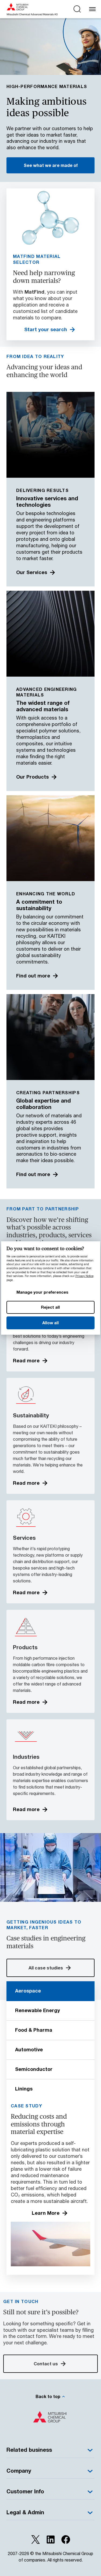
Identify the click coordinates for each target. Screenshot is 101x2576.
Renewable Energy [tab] (38, 2010)
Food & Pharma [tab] (34, 2030)
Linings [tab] (24, 2089)
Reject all (51, 1307)
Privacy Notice (84, 1276)
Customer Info (25, 2491)
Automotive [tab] (29, 2049)
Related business (29, 2450)
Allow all (50, 1323)
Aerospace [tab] (28, 1991)
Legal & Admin (25, 2512)
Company (19, 2471)
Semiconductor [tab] (34, 2069)
